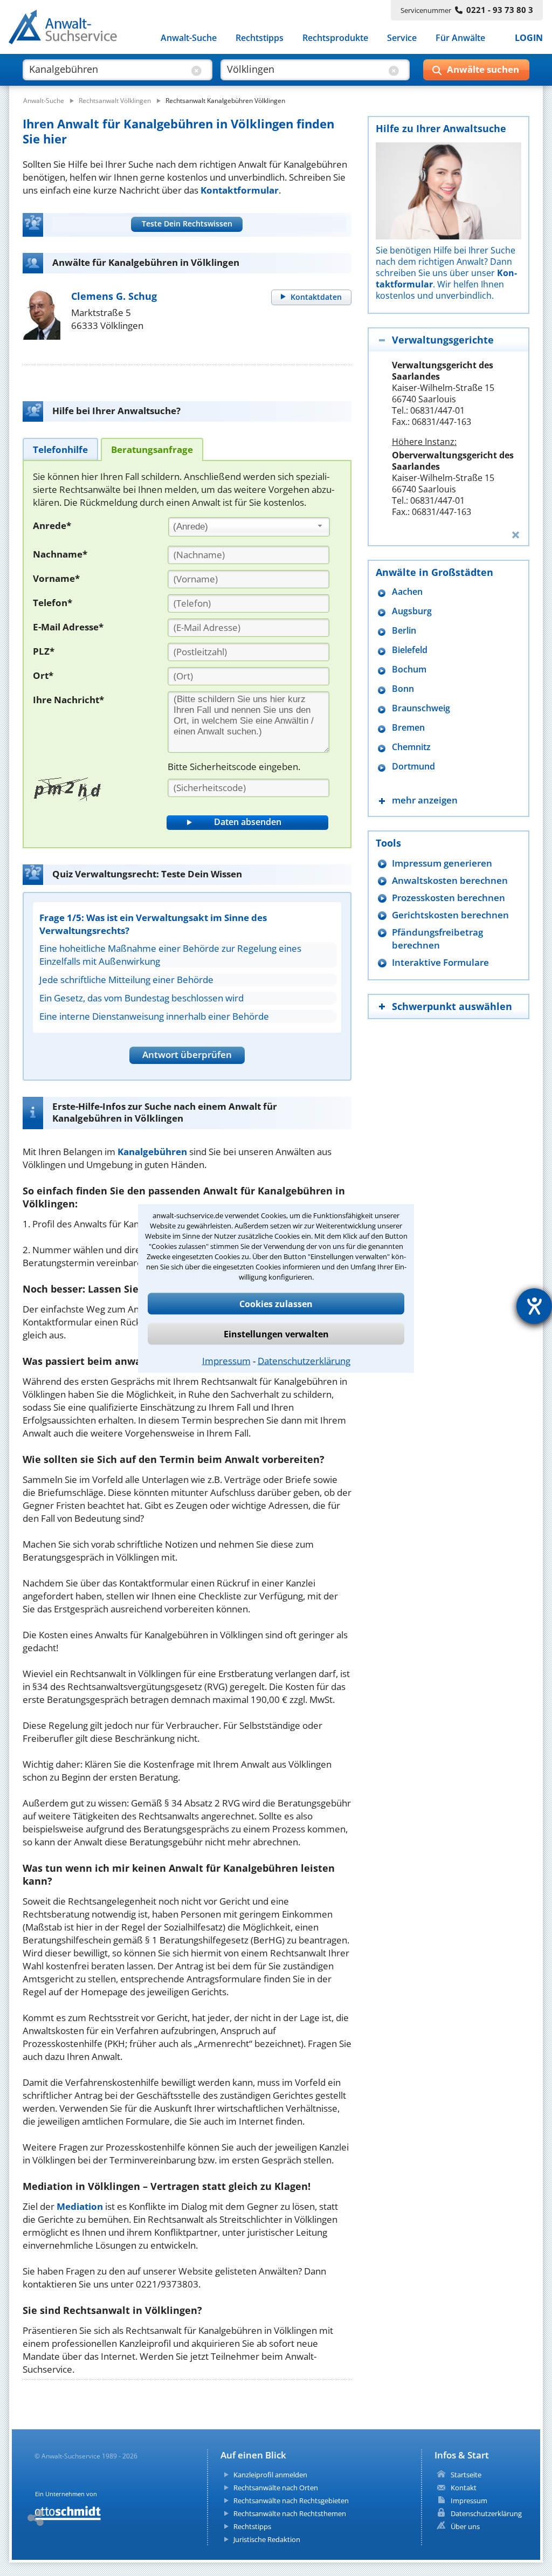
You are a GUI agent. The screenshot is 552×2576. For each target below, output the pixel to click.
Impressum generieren (442, 863)
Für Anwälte (460, 38)
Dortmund (413, 767)
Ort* (43, 675)
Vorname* (56, 578)
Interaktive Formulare (440, 962)
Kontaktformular (240, 190)
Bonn (403, 689)
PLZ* (44, 651)
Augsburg (412, 611)
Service (402, 38)
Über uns (465, 2526)
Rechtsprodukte (335, 38)
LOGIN (529, 38)
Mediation (80, 2206)
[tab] (60, 449)
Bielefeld (410, 650)
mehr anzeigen (425, 800)
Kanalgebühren (152, 1152)
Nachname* (60, 554)
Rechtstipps (260, 38)
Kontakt (464, 2488)
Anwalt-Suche (189, 38)
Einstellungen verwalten (276, 1334)
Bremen (408, 728)
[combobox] (249, 527)
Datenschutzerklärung (304, 1360)
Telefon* (53, 603)
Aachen (407, 592)
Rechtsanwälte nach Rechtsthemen (290, 2513)
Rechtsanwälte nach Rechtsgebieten (291, 2501)
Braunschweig (421, 708)
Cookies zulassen (276, 1303)
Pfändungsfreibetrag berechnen (437, 939)
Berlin (404, 631)
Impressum (226, 1360)
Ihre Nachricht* (68, 700)
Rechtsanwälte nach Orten (276, 2488)
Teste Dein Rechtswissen (187, 224)
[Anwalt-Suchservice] (69, 29)
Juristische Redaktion (267, 2539)
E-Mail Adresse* (68, 627)
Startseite (466, 2475)
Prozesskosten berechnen (448, 898)
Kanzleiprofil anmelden (270, 2475)
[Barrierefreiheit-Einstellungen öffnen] (534, 1306)
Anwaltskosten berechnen (450, 880)
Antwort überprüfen (187, 1055)
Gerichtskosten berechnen (450, 915)
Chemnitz (411, 747)
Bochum (409, 669)
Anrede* (52, 525)
